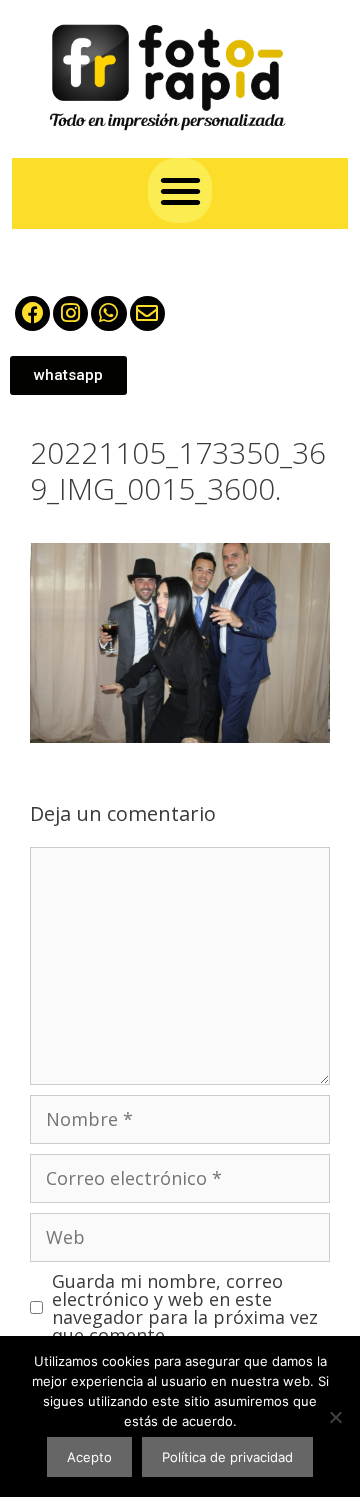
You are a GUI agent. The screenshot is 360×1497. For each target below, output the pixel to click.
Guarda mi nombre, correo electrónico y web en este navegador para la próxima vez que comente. (185, 1308)
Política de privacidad (227, 1457)
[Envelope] (147, 313)
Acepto (89, 1457)
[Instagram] (70, 313)
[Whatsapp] (108, 313)
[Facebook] (32, 313)
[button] (180, 190)
